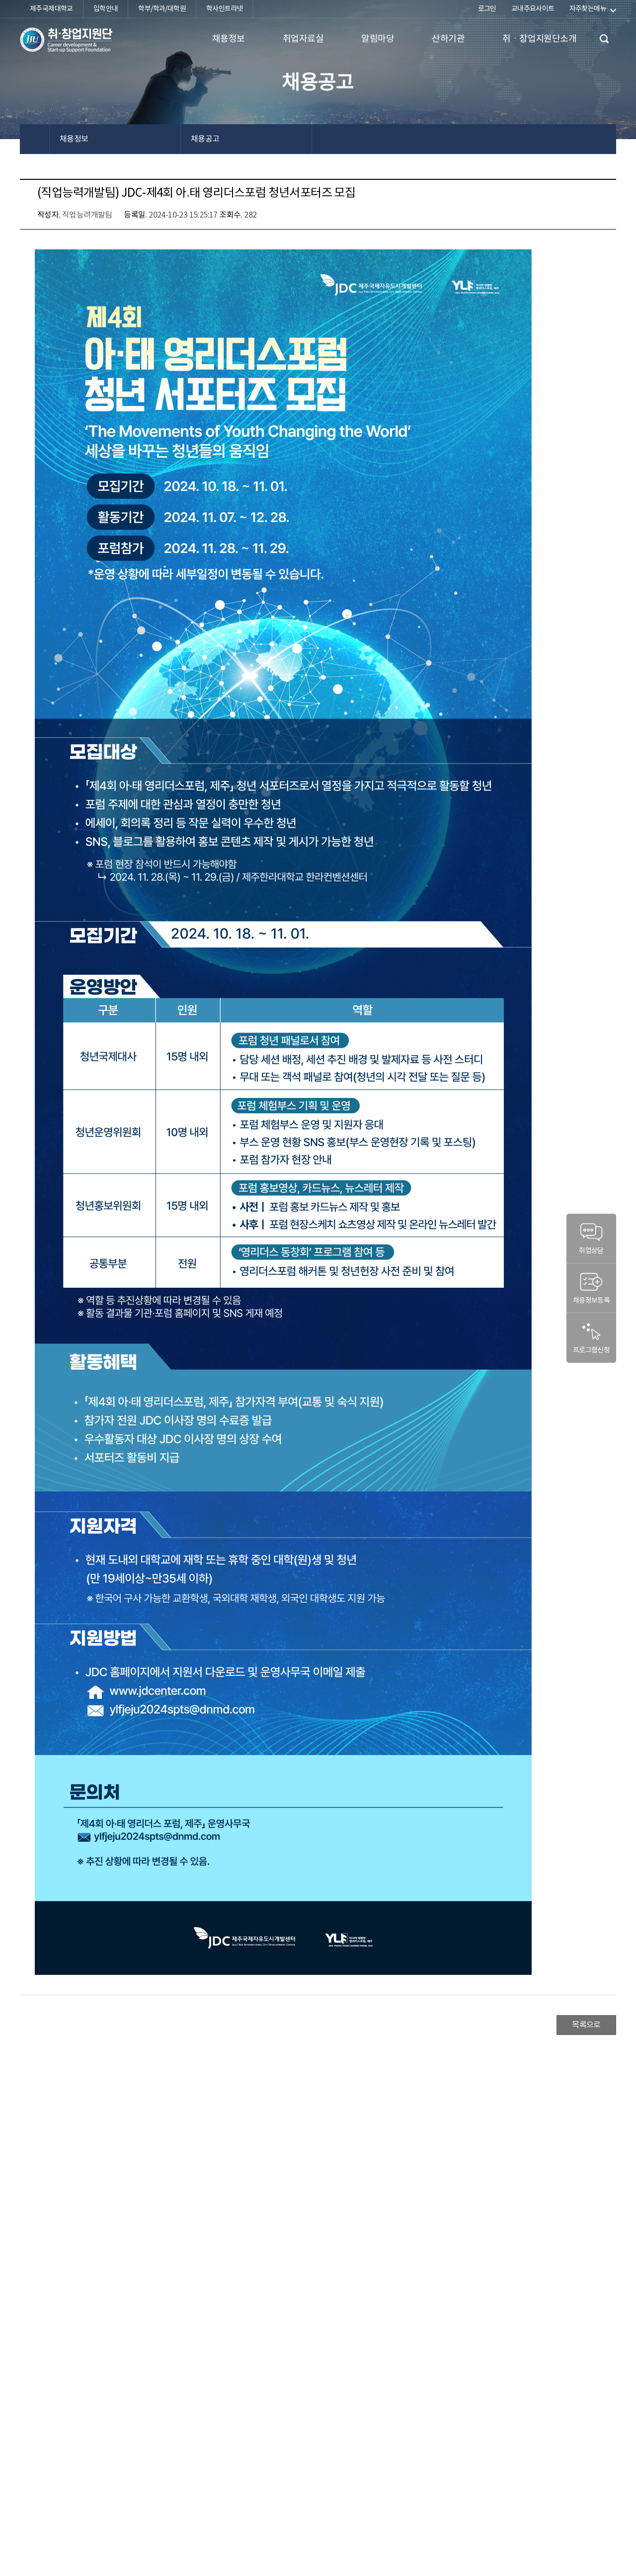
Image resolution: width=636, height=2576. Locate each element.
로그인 (487, 9)
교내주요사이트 (533, 9)
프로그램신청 (591, 1350)
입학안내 (106, 9)
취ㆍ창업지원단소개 (539, 39)
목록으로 (586, 2025)
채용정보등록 (591, 1301)
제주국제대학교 (51, 9)
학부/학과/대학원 (162, 9)
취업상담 (591, 1251)
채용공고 (205, 139)
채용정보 (229, 39)
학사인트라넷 (225, 9)
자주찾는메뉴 (588, 9)
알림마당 (378, 39)
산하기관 (448, 39)
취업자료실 (303, 39)
